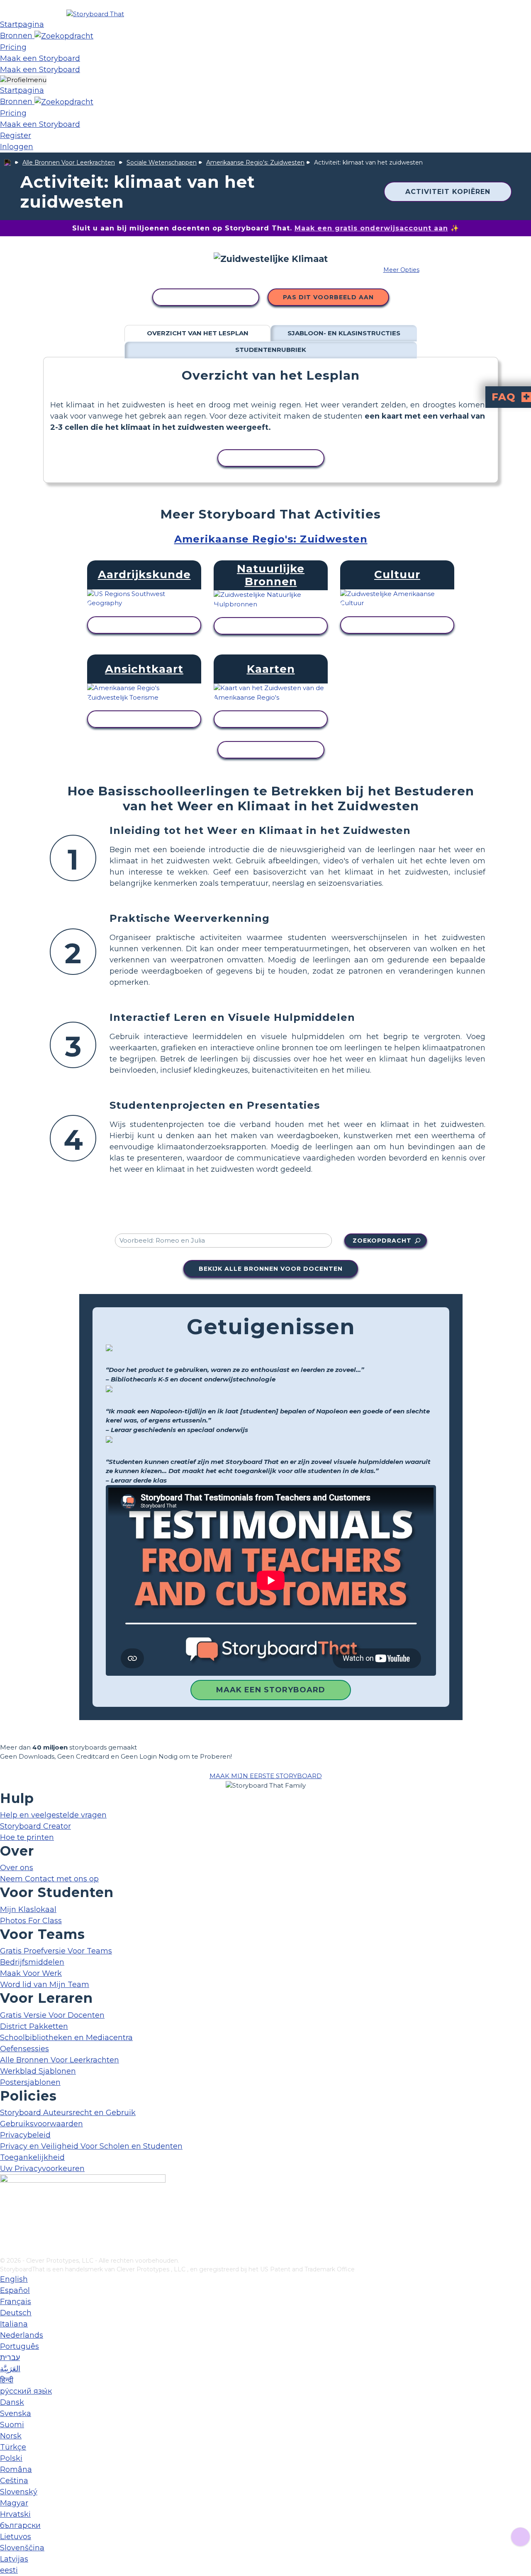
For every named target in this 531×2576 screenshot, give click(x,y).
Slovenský (19, 2492)
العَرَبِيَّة (10, 2369)
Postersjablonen (30, 2082)
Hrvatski (15, 2514)
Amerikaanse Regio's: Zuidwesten (255, 162)
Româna (16, 2469)
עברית (10, 2358)
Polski (11, 2458)
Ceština (14, 2481)
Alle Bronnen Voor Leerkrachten (69, 162)
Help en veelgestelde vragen (53, 1815)
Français (16, 2302)
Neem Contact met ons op (49, 1879)
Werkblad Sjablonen (38, 2071)
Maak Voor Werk (31, 1973)
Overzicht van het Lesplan (198, 333)
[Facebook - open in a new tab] (5, 2210)
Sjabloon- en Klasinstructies (344, 333)
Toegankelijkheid (32, 2157)
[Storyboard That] (95, 14)
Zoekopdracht (382, 1241)
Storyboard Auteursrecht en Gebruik (68, 2113)
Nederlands (22, 2335)
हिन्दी (7, 2380)
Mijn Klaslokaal (28, 1910)
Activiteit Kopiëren (448, 192)
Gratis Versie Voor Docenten (52, 2015)
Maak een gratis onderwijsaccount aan (371, 228)
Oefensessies (24, 2049)
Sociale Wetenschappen (162, 162)
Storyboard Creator (35, 1826)
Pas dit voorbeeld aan (328, 297)
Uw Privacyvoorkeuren (42, 2169)
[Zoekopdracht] (64, 36)
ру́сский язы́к (26, 2391)
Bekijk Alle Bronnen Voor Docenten (271, 1269)
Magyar (14, 2503)
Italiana (14, 2324)
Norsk (11, 2436)
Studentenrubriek (271, 350)
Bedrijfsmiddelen (32, 1962)
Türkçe (13, 2447)
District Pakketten (34, 2026)
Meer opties (401, 270)
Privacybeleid (25, 2135)
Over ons (17, 1868)
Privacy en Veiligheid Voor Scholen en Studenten (91, 2146)
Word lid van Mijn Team (45, 1985)
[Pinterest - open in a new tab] (5, 2251)
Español (15, 2290)
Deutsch (16, 2313)
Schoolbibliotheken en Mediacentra (66, 2038)
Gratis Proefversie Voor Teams (56, 1951)
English (14, 2279)
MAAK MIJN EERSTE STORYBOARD (266, 1776)
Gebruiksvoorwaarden (41, 2124)
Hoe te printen (27, 1837)
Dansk (12, 2402)
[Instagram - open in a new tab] (5, 2223)
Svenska (16, 2414)
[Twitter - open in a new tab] (5, 2237)
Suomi (12, 2425)
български (20, 2525)
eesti (9, 2570)
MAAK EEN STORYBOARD (271, 1690)
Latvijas (14, 2559)
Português (19, 2346)
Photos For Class (31, 1921)
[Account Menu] (23, 80)
